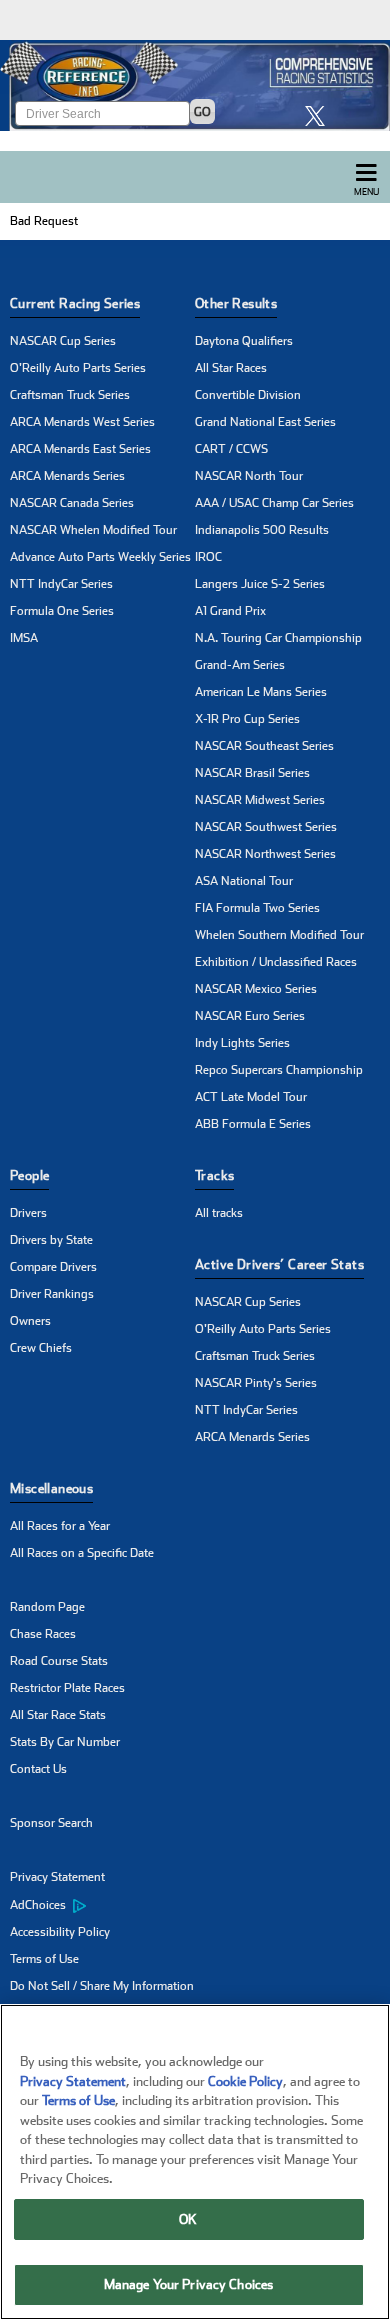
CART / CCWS (231, 449)
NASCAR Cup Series (63, 341)
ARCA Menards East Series (80, 449)
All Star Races (231, 368)
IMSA (24, 638)
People (29, 1175)
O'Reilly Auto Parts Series (78, 368)
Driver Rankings (52, 1294)
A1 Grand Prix (230, 611)
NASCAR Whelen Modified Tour (93, 530)
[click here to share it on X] (320, 115)
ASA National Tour (244, 881)
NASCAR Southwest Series (266, 827)
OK (188, 2219)
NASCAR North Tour (249, 476)
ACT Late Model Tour (251, 1097)
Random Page (47, 1607)
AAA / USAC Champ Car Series (274, 503)
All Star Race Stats (58, 1715)
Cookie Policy (245, 2081)
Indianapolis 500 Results (262, 530)
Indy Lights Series (242, 1043)
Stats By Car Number (65, 1742)
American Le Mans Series (261, 692)
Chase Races (43, 1634)
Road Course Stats (59, 1661)
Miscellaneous (51, 1488)
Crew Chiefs (41, 1348)
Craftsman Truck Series (70, 395)
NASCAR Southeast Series (264, 746)
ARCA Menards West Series (82, 422)
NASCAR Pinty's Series (256, 1383)
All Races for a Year (60, 1526)
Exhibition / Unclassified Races (276, 962)
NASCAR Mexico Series (256, 989)
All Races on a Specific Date (82, 1553)
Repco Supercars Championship (279, 1070)
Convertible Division (248, 395)
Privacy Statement (57, 1877)
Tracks (214, 1175)
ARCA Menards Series (67, 476)
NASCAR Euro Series (250, 1016)
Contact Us (38, 1769)
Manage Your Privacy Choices (189, 2284)
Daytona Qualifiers (244, 341)
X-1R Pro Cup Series (247, 719)
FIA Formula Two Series (257, 908)
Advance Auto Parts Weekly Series (100, 557)
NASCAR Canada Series (72, 503)
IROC (208, 557)
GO (202, 112)
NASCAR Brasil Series (252, 773)
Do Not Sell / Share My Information (102, 1986)
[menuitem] (102, 1905)
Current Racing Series (75, 303)
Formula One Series (62, 611)
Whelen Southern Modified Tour (279, 935)
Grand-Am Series (240, 665)
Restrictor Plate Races (67, 1688)
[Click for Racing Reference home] (195, 85)
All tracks (219, 1213)
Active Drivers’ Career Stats (279, 1264)
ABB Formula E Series (253, 1124)
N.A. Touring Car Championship (278, 638)
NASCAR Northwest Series (265, 854)
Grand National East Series (265, 422)
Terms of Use (44, 1959)
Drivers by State (51, 1240)
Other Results (236, 303)
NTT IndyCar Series (61, 584)
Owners (30, 1321)
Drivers (28, 1213)
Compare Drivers (53, 1267)
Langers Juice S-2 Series (260, 584)
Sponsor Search (51, 1823)
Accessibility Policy (60, 1932)
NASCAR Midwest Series (260, 800)
